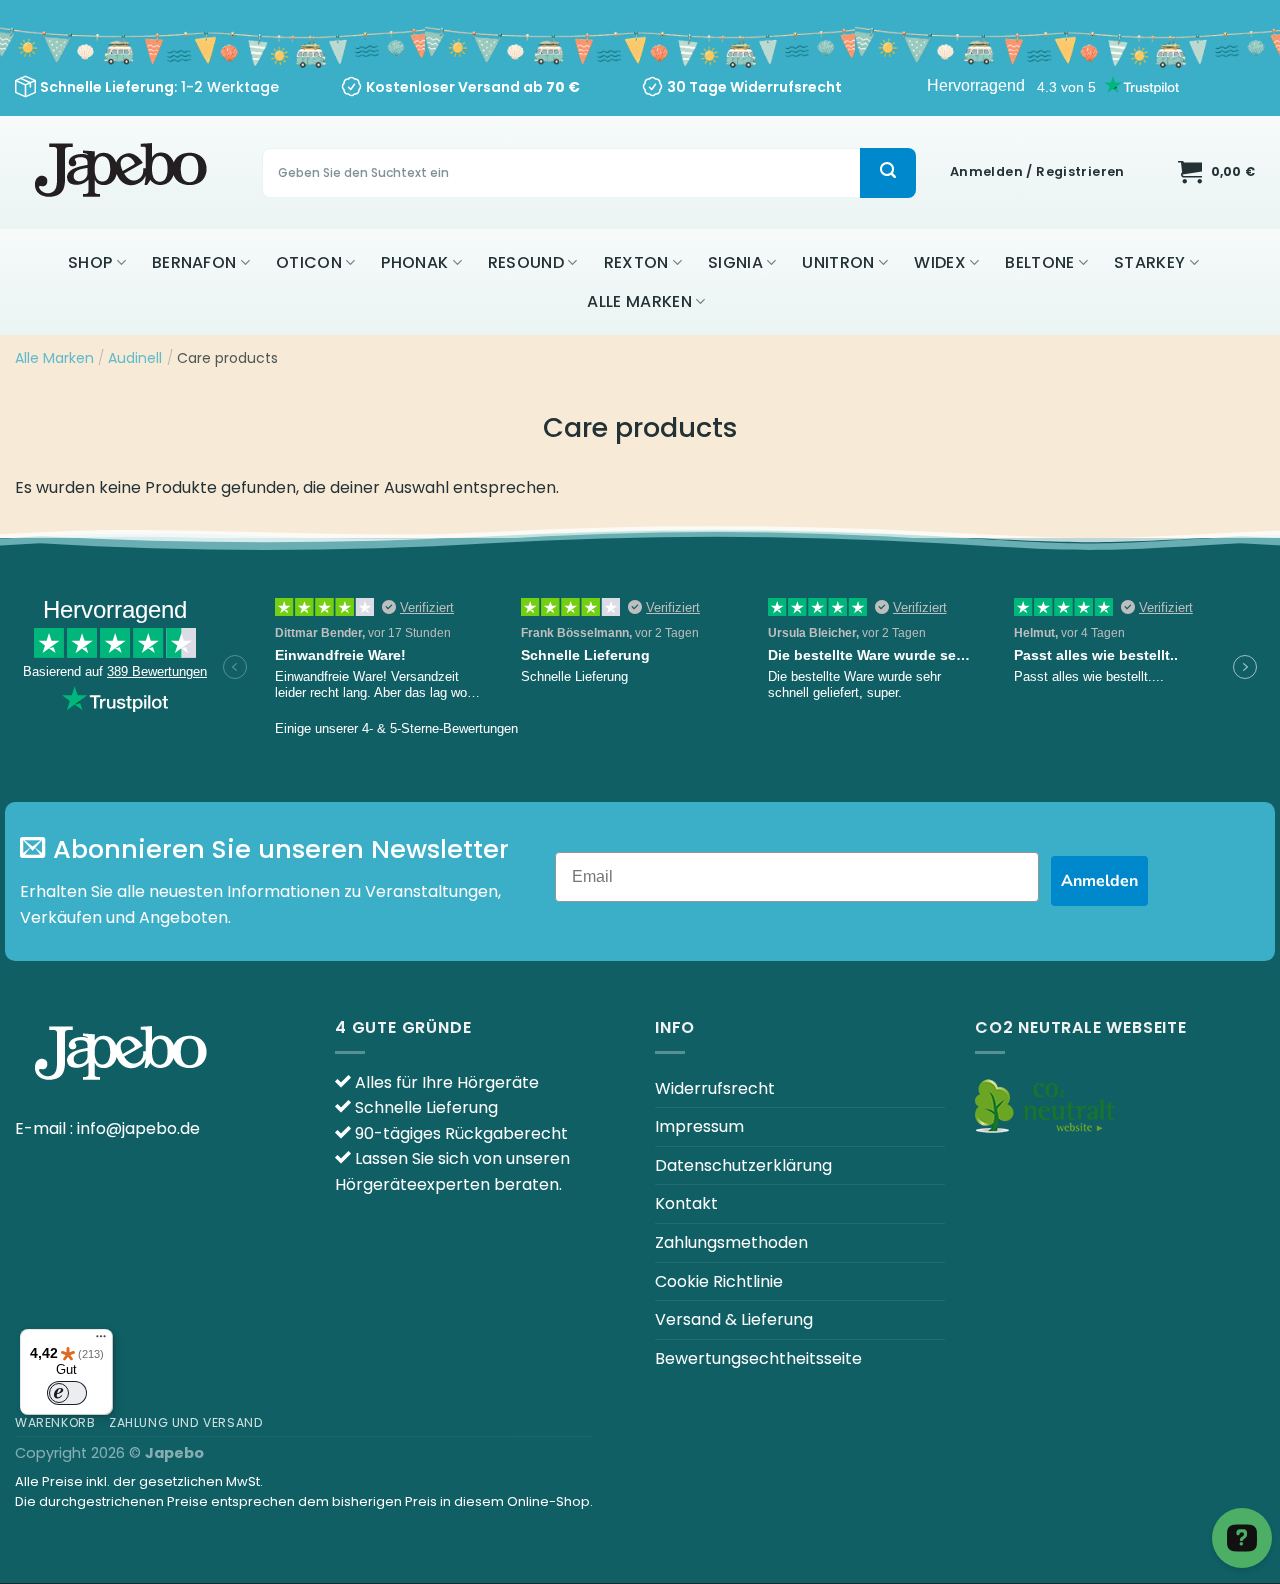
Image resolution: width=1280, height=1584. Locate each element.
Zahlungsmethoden (731, 1242)
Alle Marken (639, 301)
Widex (940, 262)
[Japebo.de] (123, 172)
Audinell (135, 358)
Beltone (1039, 262)
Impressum (699, 1126)
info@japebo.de (138, 1128)
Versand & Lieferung (734, 1319)
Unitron (838, 262)
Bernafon (194, 262)
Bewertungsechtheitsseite (758, 1358)
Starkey (1149, 262)
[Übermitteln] (888, 173)
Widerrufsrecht (715, 1088)
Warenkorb (55, 1422)
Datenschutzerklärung (743, 1165)
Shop (90, 262)
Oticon (309, 262)
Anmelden (1099, 881)
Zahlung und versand (186, 1422)
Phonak (414, 262)
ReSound (526, 262)
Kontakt (686, 1203)
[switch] (67, 1393)
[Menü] (101, 1341)
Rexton (636, 262)
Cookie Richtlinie (719, 1281)
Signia (735, 262)
